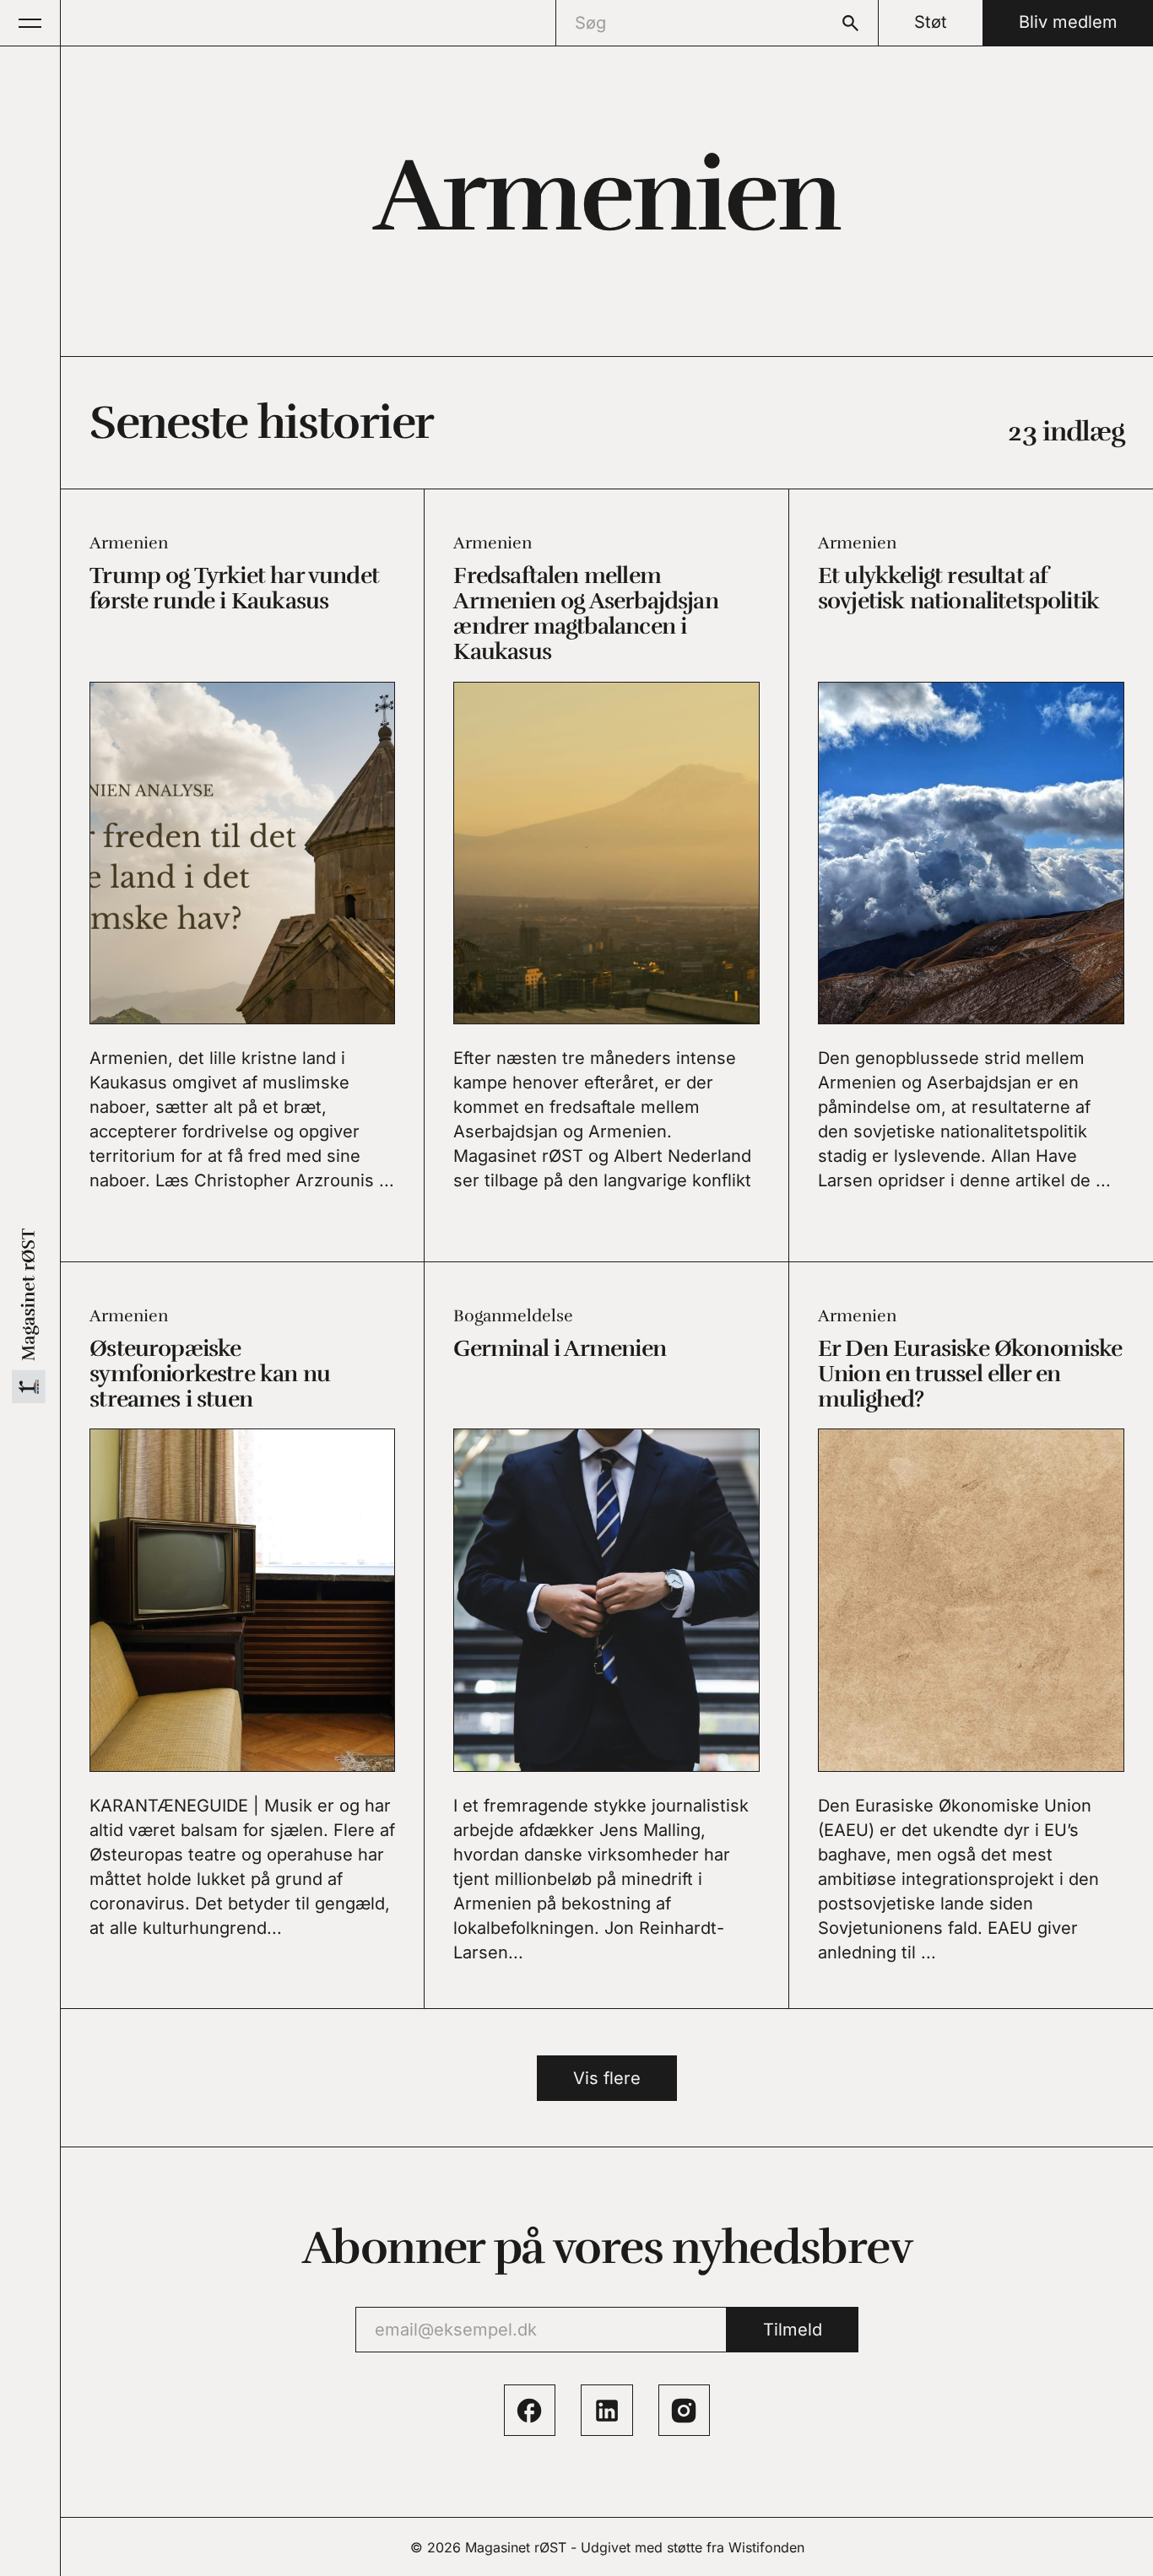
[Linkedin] (606, 2410)
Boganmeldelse (513, 1316)
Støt (931, 22)
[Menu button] (30, 23)
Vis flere (607, 2078)
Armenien (129, 543)
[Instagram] (684, 2410)
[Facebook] (530, 2410)
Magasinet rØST (516, 2547)
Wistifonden (766, 2547)
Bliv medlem (1068, 22)
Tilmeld (793, 2330)
